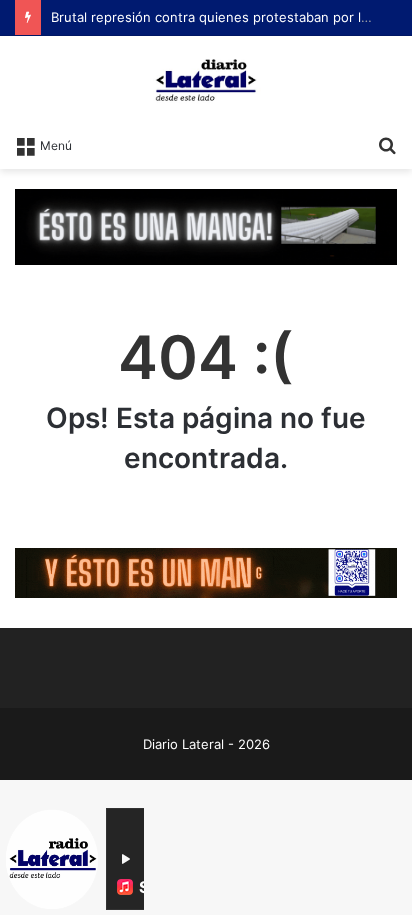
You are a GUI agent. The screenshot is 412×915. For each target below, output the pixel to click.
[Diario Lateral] (206, 80)
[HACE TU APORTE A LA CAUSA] (206, 226)
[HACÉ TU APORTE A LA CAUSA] (206, 571)
